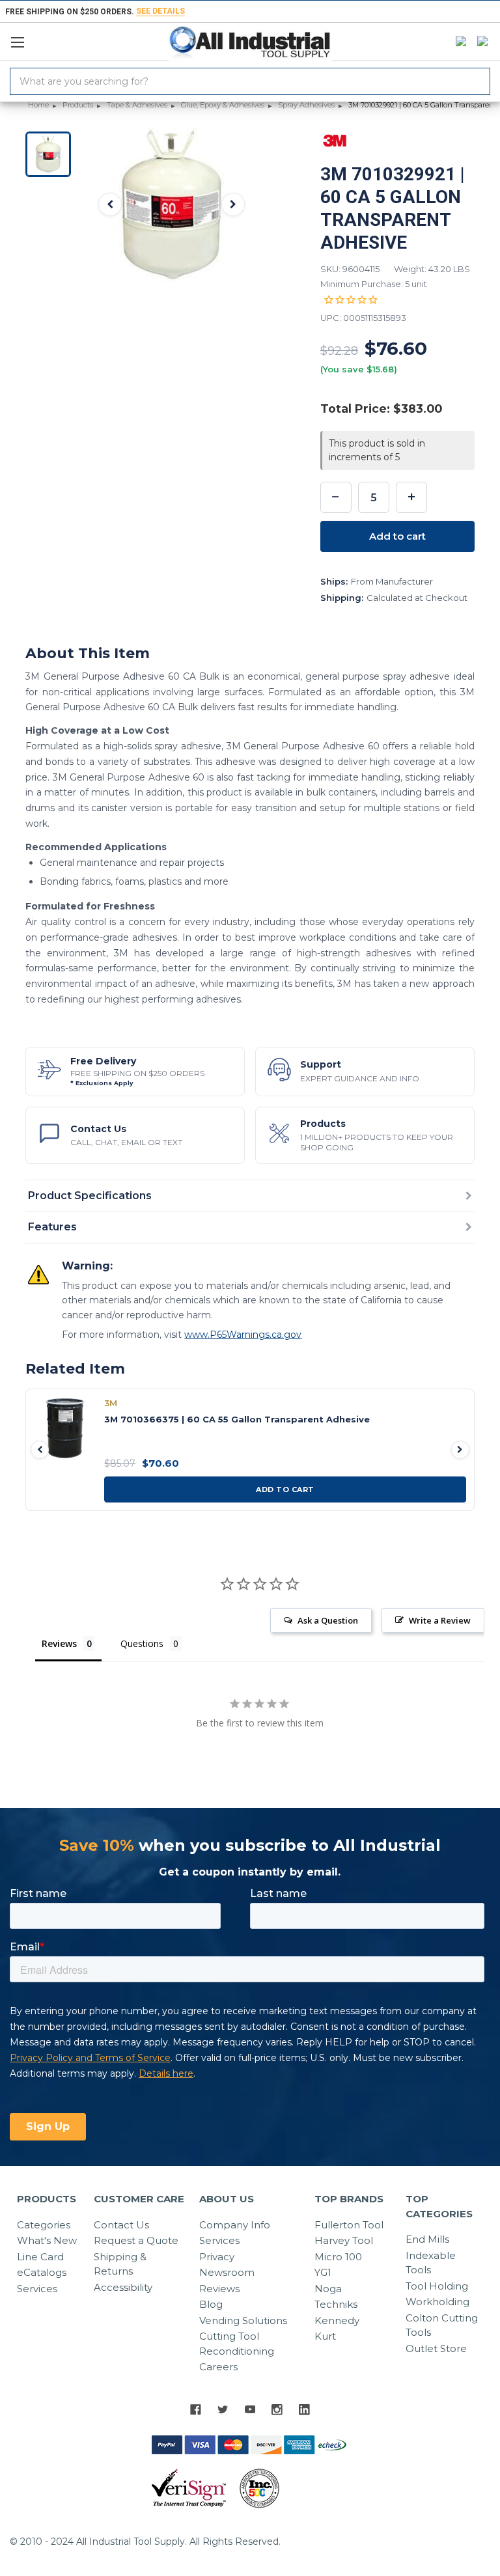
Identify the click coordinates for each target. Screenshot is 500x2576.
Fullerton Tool (349, 2225)
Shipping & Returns (120, 2264)
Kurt (325, 2336)
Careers (218, 2367)
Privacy (217, 2257)
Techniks (336, 2304)
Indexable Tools (431, 2263)
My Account (458, 42)
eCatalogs (42, 2272)
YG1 (323, 2272)
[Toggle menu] (23, 39)
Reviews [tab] (59, 1643)
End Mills (427, 2239)
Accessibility (123, 2287)
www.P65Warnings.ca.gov (243, 1335)
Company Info (235, 2225)
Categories (44, 2225)
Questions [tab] (142, 1643)
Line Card (40, 2257)
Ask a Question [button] (328, 1620)
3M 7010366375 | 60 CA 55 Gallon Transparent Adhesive (237, 1419)
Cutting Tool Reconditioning (237, 2344)
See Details (160, 11)
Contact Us (121, 2225)
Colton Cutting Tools (442, 2325)
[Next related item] (460, 1450)
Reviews (219, 2289)
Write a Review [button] (440, 1620)
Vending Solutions (243, 2320)
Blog (211, 2304)
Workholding (437, 2302)
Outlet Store (436, 2348)
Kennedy (337, 2320)
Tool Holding (437, 2286)
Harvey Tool (344, 2240)
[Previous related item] (40, 1450)
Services (37, 2289)
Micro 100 (338, 2257)
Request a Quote (136, 2240)
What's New (47, 2240)
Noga (328, 2289)
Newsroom (227, 2272)
